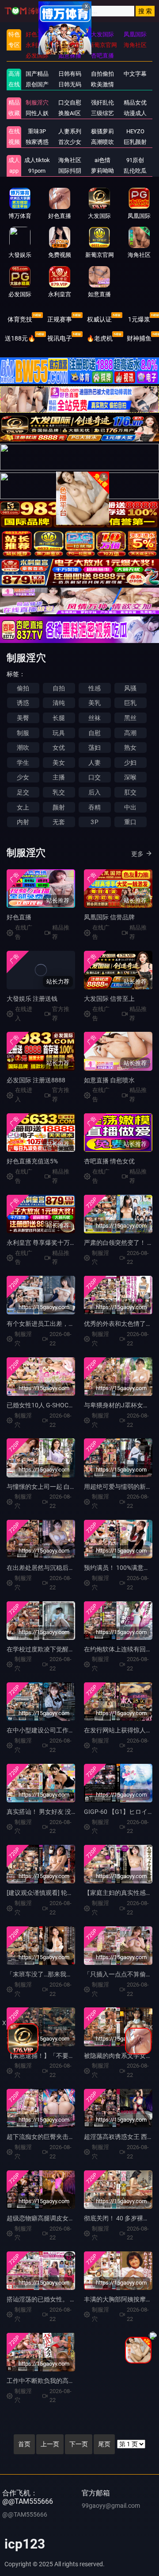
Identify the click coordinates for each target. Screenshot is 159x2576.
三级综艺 (102, 113)
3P (94, 822)
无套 (59, 822)
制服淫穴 (37, 103)
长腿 (59, 718)
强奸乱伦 (102, 103)
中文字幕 (135, 74)
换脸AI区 (70, 113)
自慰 (95, 733)
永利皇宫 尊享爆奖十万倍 (41, 1243)
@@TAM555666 (25, 2514)
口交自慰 (70, 103)
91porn (37, 171)
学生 (23, 763)
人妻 (95, 763)
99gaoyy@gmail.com (111, 2506)
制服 (23, 733)
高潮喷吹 (102, 142)
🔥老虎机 (100, 338)
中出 (130, 807)
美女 (59, 763)
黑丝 (130, 718)
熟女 (130, 748)
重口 (130, 822)
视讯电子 (60, 338)
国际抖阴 (70, 171)
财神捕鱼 (139, 338)
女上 (23, 807)
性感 (95, 688)
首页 (24, 2444)
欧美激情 (102, 84)
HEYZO (135, 131)
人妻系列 (70, 131)
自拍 (59, 688)
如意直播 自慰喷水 (109, 1080)
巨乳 (130, 703)
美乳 (95, 703)
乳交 (59, 792)
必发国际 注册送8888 (36, 1080)
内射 (23, 822)
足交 (23, 792)
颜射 (59, 807)
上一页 (50, 2444)
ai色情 (102, 160)
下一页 (79, 2444)
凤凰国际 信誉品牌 (109, 917)
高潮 (130, 733)
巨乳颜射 (135, 142)
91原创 (135, 160)
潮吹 (23, 748)
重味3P (37, 131)
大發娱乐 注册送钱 (32, 999)
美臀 (23, 718)
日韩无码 (70, 84)
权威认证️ (99, 319)
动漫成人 (135, 113)
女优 (59, 748)
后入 (95, 792)
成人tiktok (37, 160)
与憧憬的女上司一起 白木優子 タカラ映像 (64, 1487)
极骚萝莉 (102, 131)
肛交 (130, 792)
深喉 (130, 777)
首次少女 (70, 142)
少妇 (130, 763)
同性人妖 (37, 113)
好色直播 (19, 917)
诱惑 (23, 703)
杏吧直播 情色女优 (109, 1161)
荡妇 (95, 748)
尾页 (104, 2444)
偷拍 (23, 688)
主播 (59, 777)
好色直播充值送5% (32, 1161)
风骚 (130, 688)
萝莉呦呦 (102, 171)
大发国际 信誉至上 (109, 999)
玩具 (59, 733)
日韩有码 (70, 74)
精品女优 (135, 103)
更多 (137, 854)
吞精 (95, 807)
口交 (95, 777)
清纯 (59, 703)
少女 (23, 777)
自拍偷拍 (102, 74)
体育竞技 (20, 319)
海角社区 (70, 160)
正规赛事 (60, 319)
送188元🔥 (20, 338)
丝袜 (95, 718)
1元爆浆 (139, 319)
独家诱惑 (37, 142)
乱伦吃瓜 (135, 171)
